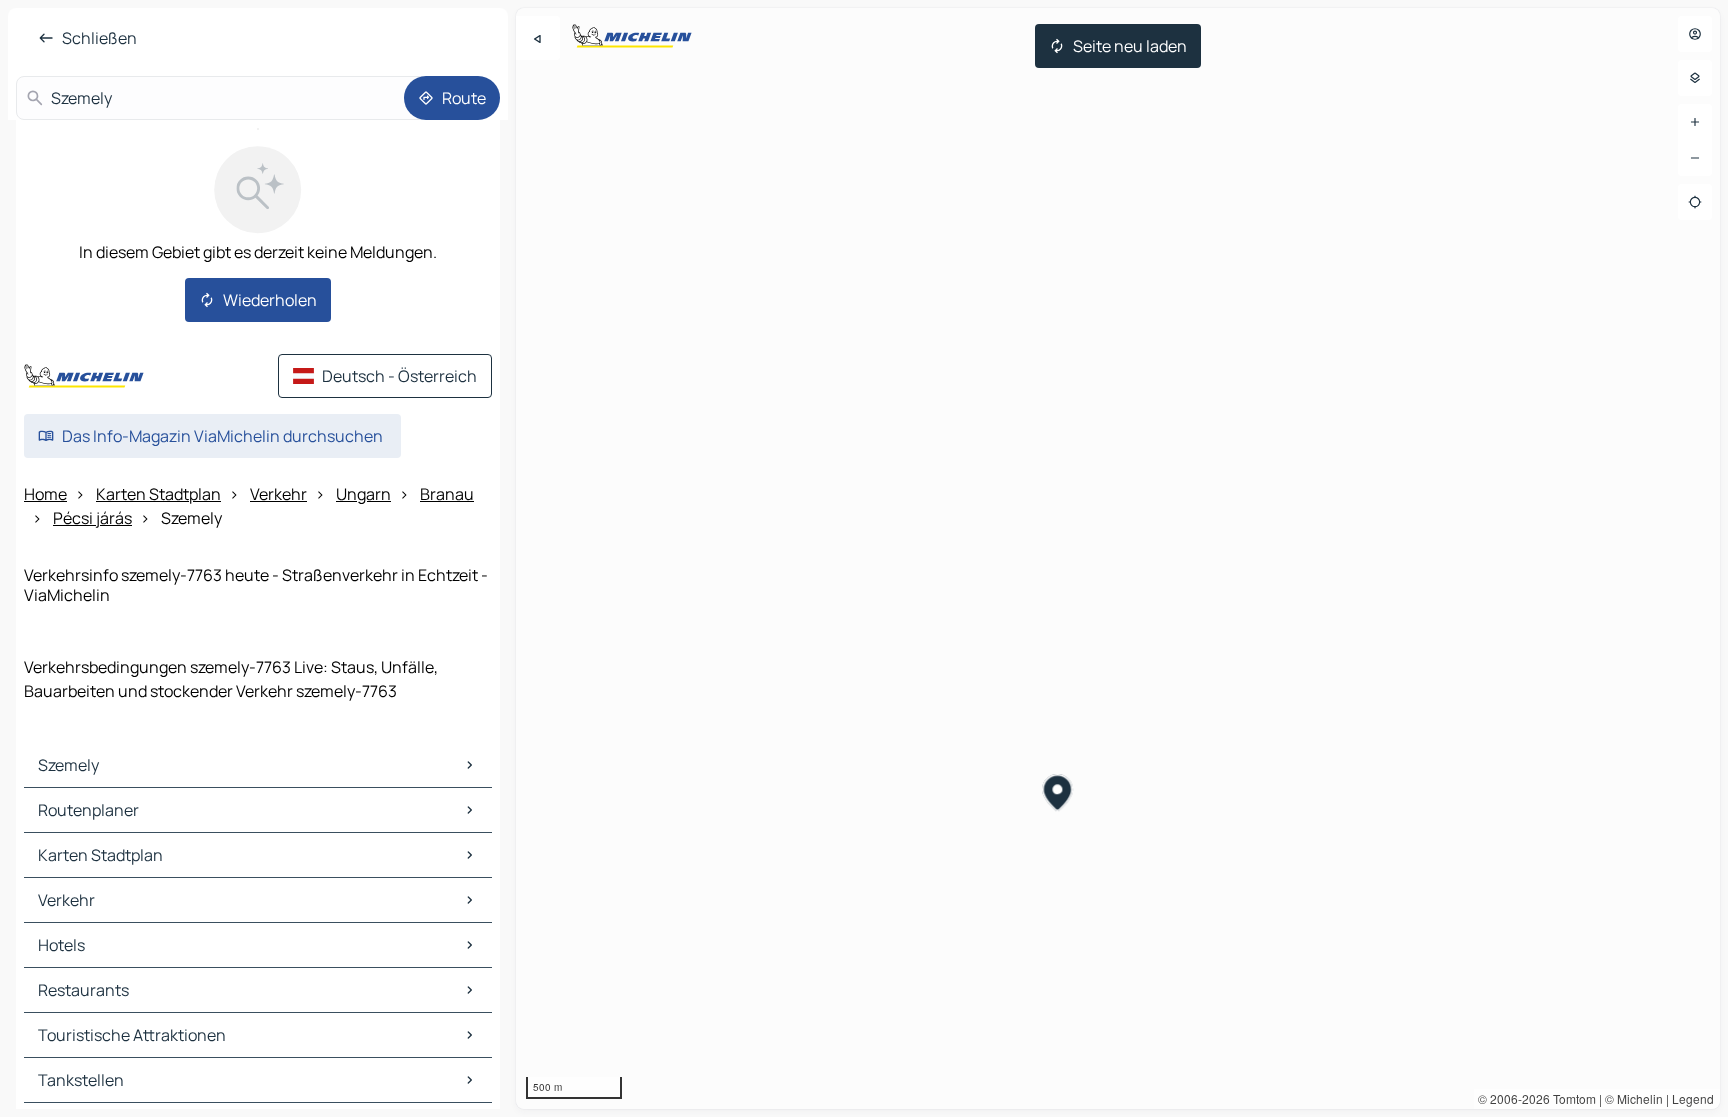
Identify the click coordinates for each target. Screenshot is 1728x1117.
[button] (1058, 795)
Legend (1693, 1098)
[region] (1118, 558)
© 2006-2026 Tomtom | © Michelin (1570, 1098)
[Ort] (1695, 202)
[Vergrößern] (1695, 122)
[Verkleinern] (1695, 158)
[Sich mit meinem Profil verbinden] (1695, 34)
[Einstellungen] (1695, 78)
